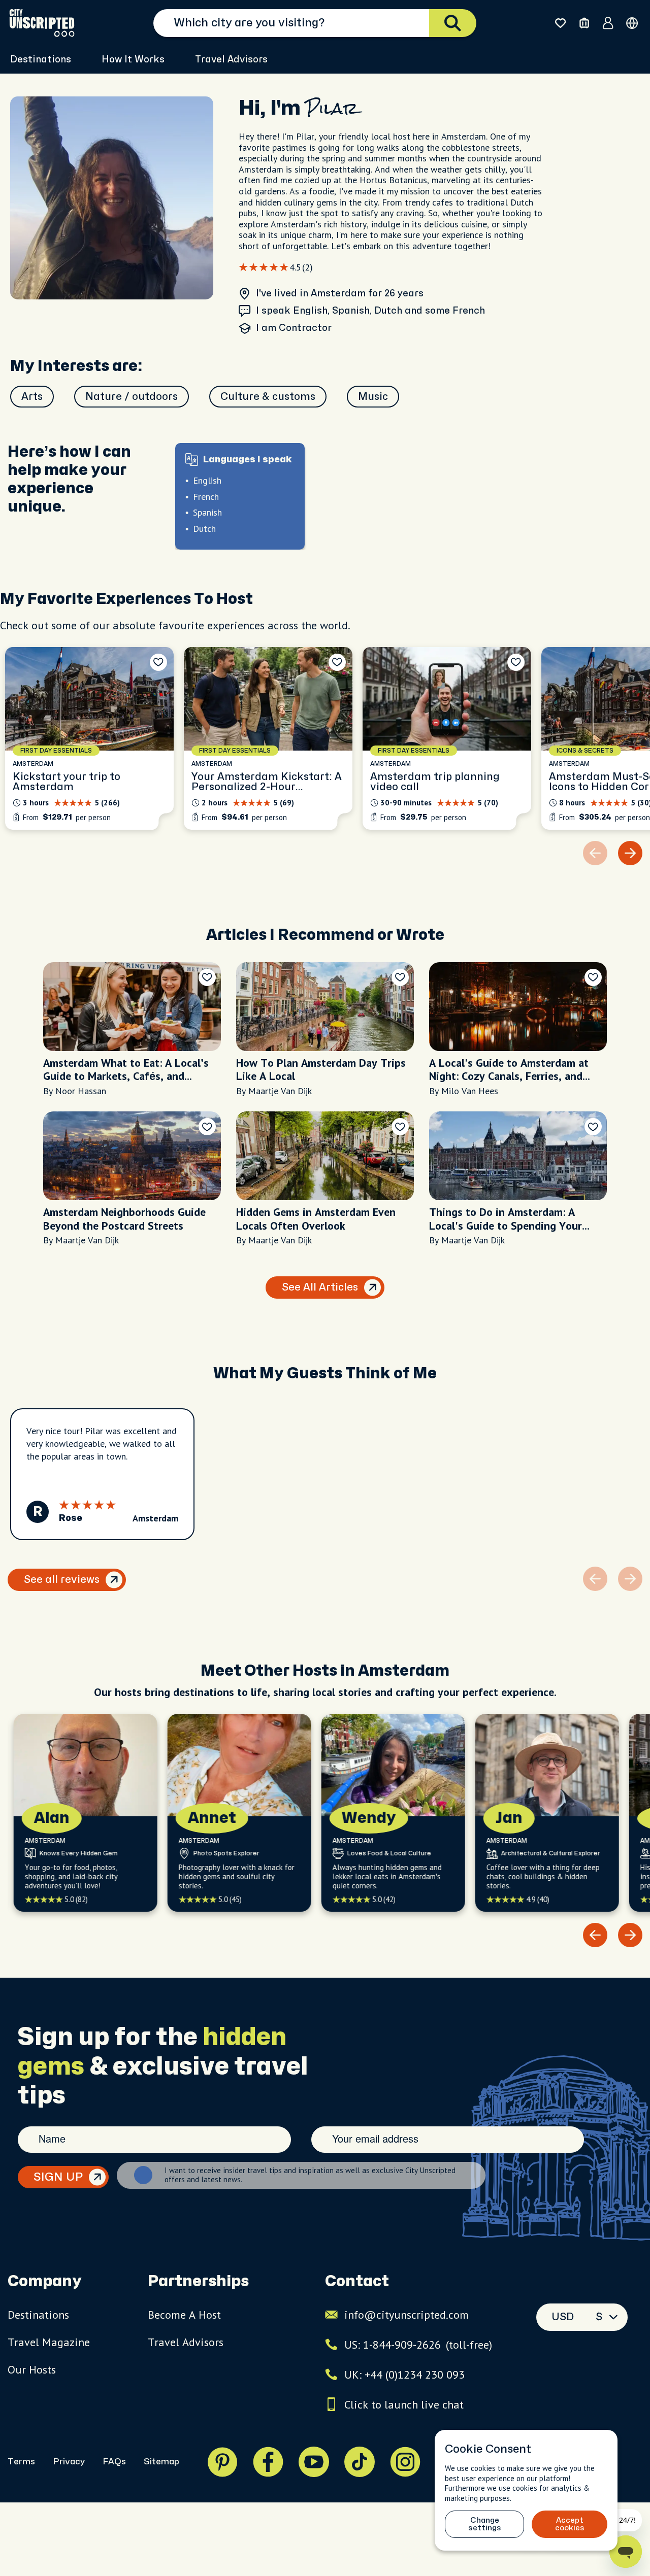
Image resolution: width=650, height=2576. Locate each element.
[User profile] (608, 23)
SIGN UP (58, 2177)
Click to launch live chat (404, 2404)
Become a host (184, 2315)
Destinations (38, 2315)
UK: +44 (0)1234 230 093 (404, 2375)
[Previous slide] (595, 1935)
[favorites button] (560, 23)
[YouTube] (314, 2462)
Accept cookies (570, 2524)
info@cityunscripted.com (407, 2315)
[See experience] (89, 738)
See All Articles (320, 1287)
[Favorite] (158, 662)
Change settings (485, 2524)
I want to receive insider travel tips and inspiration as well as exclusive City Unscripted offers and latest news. (310, 2175)
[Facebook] (268, 2462)
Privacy (69, 2462)
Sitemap (161, 2462)
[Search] (453, 23)
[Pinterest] (222, 2462)
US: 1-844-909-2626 (418, 2345)
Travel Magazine (49, 2342)
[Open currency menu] (632, 23)
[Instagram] (405, 2462)
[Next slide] (630, 853)
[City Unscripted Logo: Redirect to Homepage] (42, 23)
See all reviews (62, 1580)
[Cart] (584, 23)
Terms (21, 2462)
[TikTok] (360, 2462)
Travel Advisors (231, 60)
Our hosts (32, 2369)
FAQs (114, 2462)
